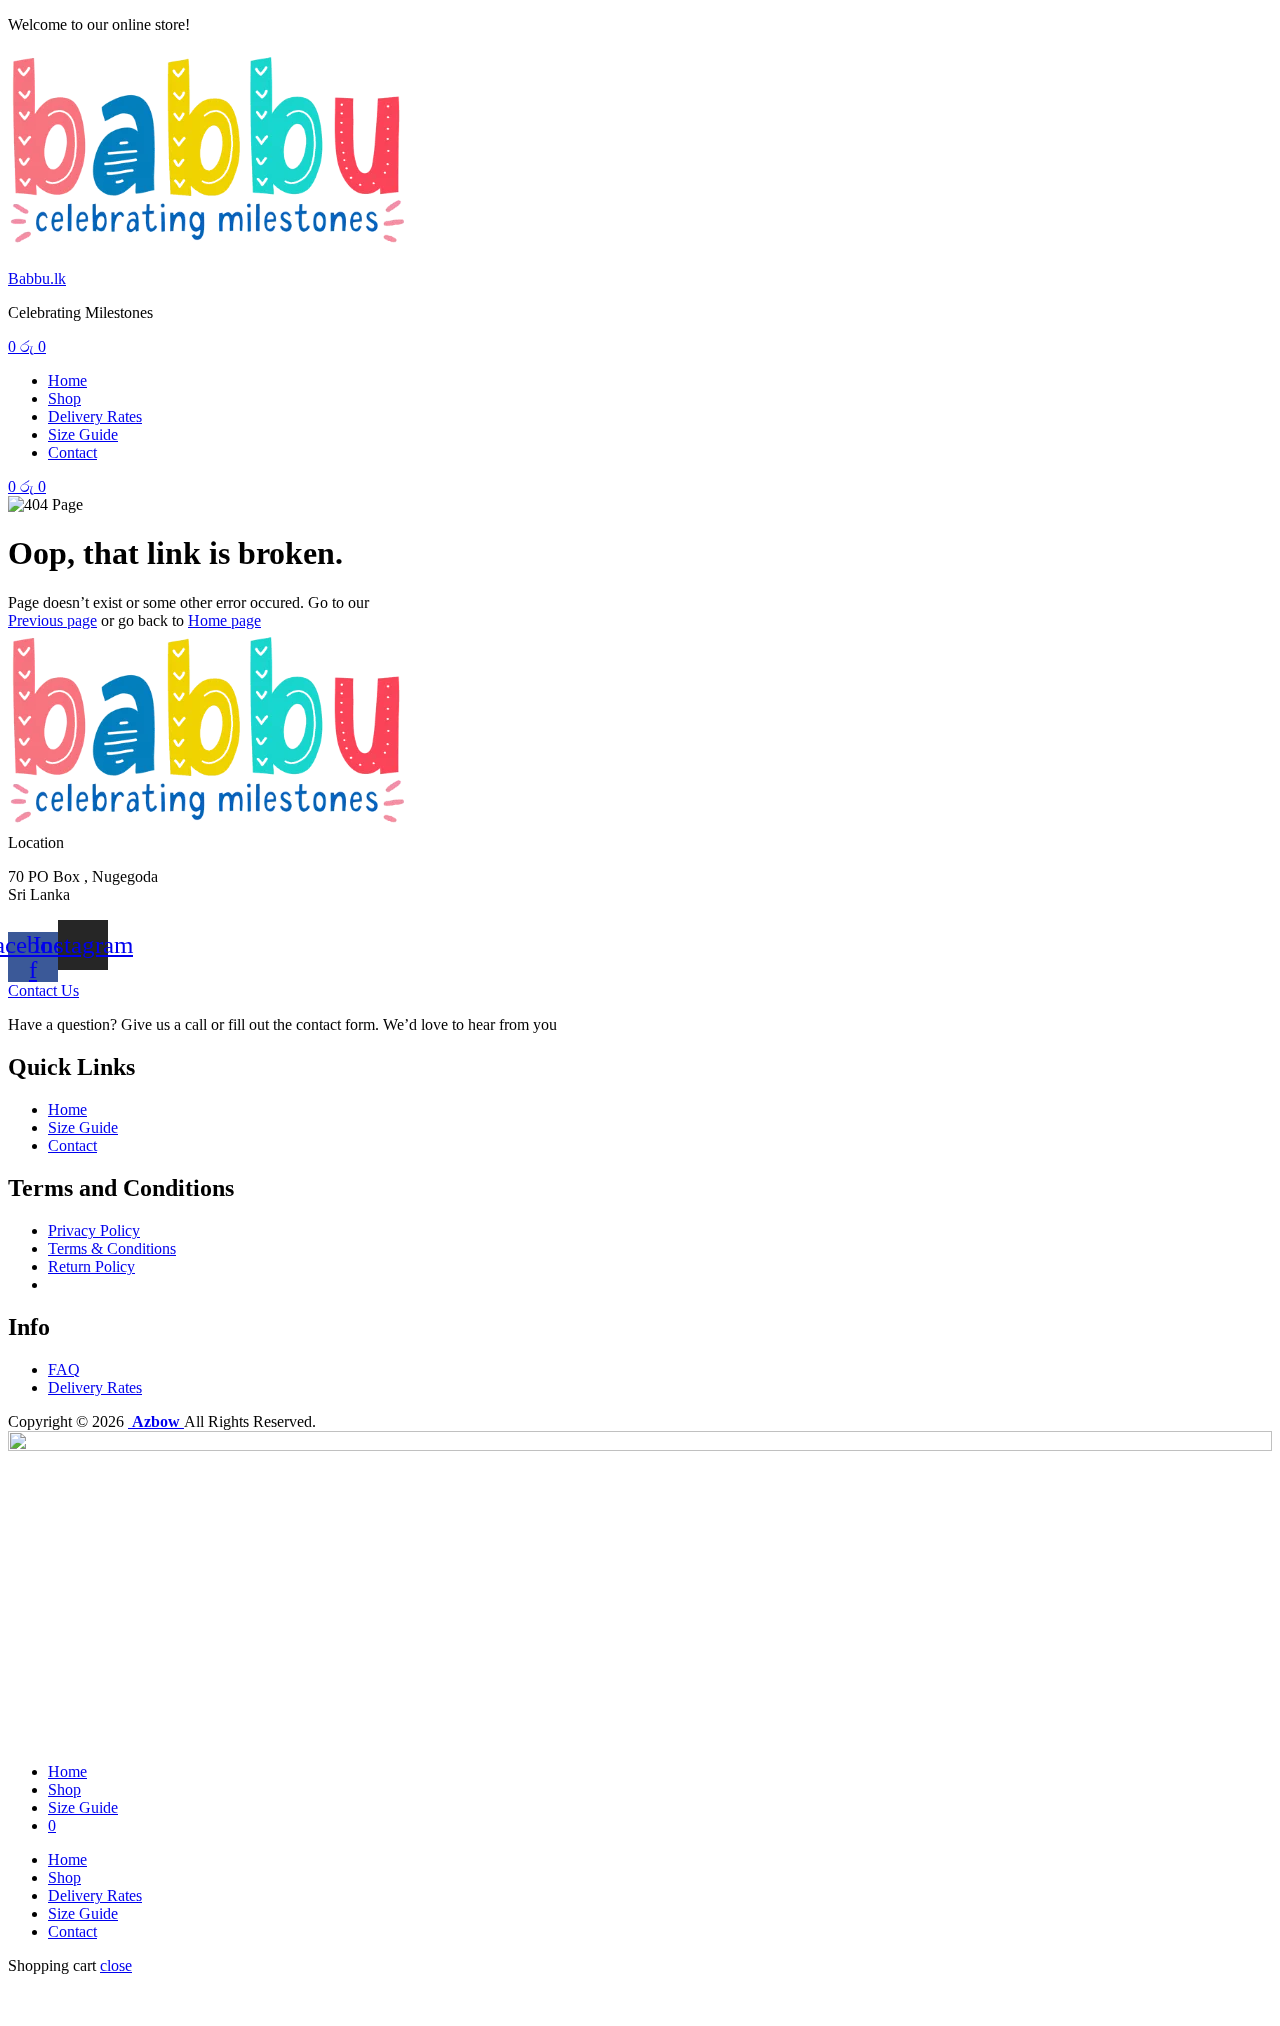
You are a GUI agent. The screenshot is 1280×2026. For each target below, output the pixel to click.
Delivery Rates (95, 416)
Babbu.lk (37, 278)
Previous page (52, 620)
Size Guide (83, 434)
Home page (224, 620)
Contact (72, 452)
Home (67, 380)
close (116, 1965)
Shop (64, 398)
